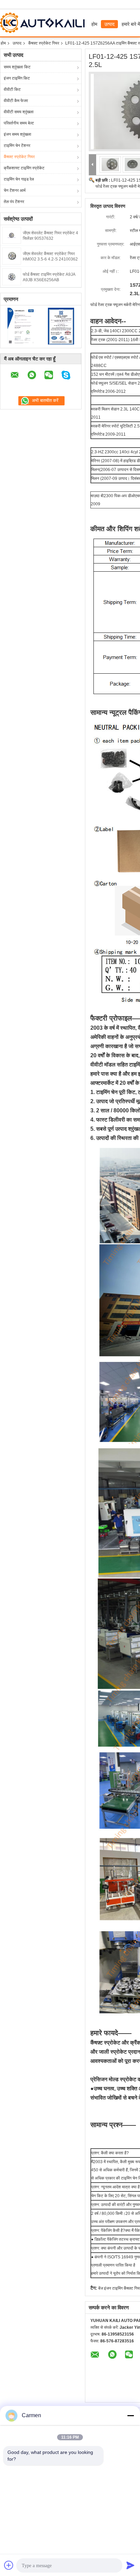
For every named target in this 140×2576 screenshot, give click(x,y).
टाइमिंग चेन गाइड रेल (19, 179)
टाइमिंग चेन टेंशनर (17, 146)
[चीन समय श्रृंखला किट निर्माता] (44, 23)
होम (94, 24)
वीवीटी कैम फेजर (16, 101)
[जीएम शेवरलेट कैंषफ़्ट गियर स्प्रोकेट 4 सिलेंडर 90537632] (12, 235)
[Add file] (9, 2565)
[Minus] (130, 2415)
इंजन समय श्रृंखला (17, 134)
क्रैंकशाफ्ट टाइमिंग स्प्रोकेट (24, 168)
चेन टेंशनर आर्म (15, 190)
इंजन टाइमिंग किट (17, 78)
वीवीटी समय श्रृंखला (19, 112)
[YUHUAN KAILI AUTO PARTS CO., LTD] (93, 165)
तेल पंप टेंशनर (14, 202)
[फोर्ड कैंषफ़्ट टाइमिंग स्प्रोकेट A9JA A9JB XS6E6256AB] (12, 276)
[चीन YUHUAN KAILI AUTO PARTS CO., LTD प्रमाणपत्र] (21, 326)
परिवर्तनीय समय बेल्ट (19, 123)
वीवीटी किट (12, 89)
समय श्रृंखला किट (17, 67)
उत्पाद (109, 24)
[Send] (130, 2565)
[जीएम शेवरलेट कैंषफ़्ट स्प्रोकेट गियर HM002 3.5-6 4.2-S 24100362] (12, 256)
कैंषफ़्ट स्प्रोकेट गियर (44, 43)
